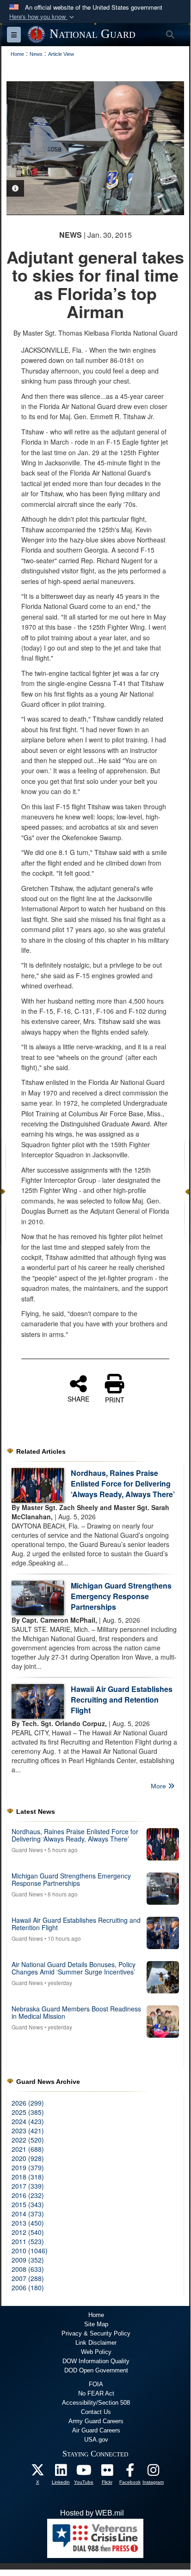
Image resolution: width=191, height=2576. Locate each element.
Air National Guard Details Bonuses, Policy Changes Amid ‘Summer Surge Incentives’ (74, 1968)
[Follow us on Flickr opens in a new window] (107, 2472)
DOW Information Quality (96, 2361)
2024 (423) (28, 2121)
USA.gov (96, 2440)
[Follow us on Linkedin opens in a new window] (61, 2472)
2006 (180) (28, 2287)
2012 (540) (28, 2232)
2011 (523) (28, 2241)
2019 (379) (28, 2167)
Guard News (27, 1850)
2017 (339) (28, 2186)
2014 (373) (28, 2214)
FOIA (96, 2384)
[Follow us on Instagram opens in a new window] (153, 2472)
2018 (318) (28, 2177)
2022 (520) (28, 2140)
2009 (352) (28, 2260)
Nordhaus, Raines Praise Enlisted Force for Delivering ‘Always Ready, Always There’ (123, 1484)
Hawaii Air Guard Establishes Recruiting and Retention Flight (122, 1700)
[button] (43, 17)
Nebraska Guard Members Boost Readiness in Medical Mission (76, 2012)
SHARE (78, 1398)
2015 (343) (28, 2204)
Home (96, 2315)
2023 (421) (28, 2131)
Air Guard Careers (96, 2430)
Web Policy (96, 2352)
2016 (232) (28, 2195)
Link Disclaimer (96, 2343)
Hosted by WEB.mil (92, 2513)
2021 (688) (28, 2149)
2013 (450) (28, 2223)
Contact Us (96, 2412)
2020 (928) (28, 2158)
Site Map (96, 2324)
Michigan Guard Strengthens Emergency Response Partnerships (121, 1596)
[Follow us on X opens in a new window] (37, 2472)
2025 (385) (28, 2112)
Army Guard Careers (96, 2421)
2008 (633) (28, 2269)
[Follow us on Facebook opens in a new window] (130, 2472)
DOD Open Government (96, 2370)
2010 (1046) (30, 2251)
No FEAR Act (96, 2393)
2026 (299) (28, 2103)
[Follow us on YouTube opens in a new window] (84, 2472)
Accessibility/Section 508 (96, 2403)
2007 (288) (28, 2278)
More (159, 1786)
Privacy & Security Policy (96, 2333)
